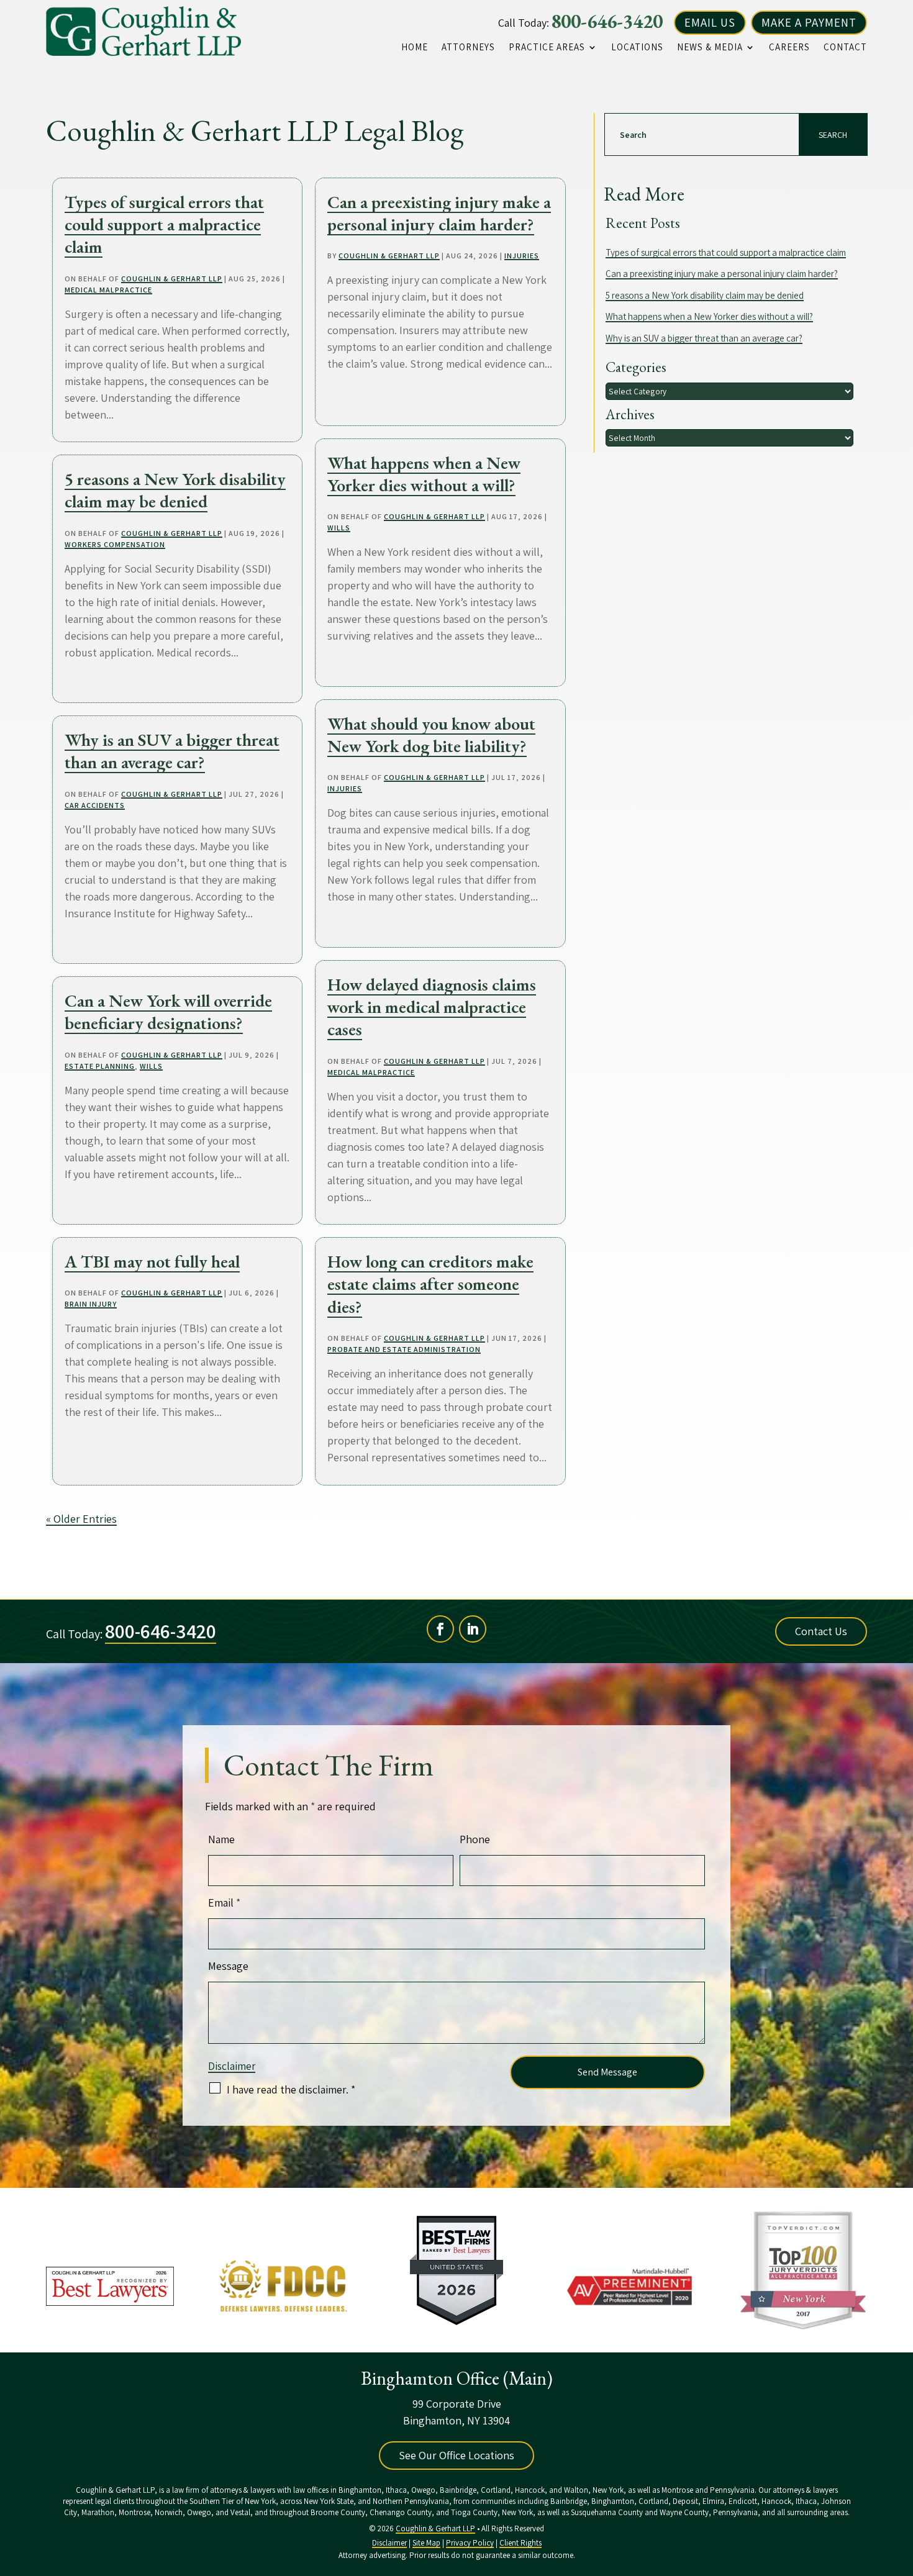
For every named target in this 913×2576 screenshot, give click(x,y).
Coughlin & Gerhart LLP (172, 279)
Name (221, 1839)
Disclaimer (232, 2066)
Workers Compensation (115, 544)
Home (415, 47)
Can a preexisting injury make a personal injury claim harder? (439, 213)
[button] (901, 2486)
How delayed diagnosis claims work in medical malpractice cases (432, 1007)
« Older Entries (81, 1519)
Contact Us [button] (821, 1631)
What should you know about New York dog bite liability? (431, 735)
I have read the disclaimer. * (291, 2089)
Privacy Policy (470, 2543)
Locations (637, 47)
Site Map (426, 2543)
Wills (151, 1066)
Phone (475, 1839)
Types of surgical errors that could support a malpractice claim (164, 224)
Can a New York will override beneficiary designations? (168, 1012)
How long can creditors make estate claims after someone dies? (430, 1284)
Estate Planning (100, 1066)
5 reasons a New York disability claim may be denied (175, 490)
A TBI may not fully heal (152, 1261)
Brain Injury (91, 1304)
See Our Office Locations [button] (457, 2455)
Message (228, 1966)
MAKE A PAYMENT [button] (809, 22)
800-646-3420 (607, 21)
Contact (845, 47)
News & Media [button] (710, 47)
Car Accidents (95, 805)
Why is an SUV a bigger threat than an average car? (172, 751)
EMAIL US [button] (710, 22)
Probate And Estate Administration (404, 1349)
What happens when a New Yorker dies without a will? (424, 474)
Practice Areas (547, 47)
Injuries (522, 256)
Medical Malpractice (108, 290)
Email (224, 1903)
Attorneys (468, 47)
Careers (789, 47)
